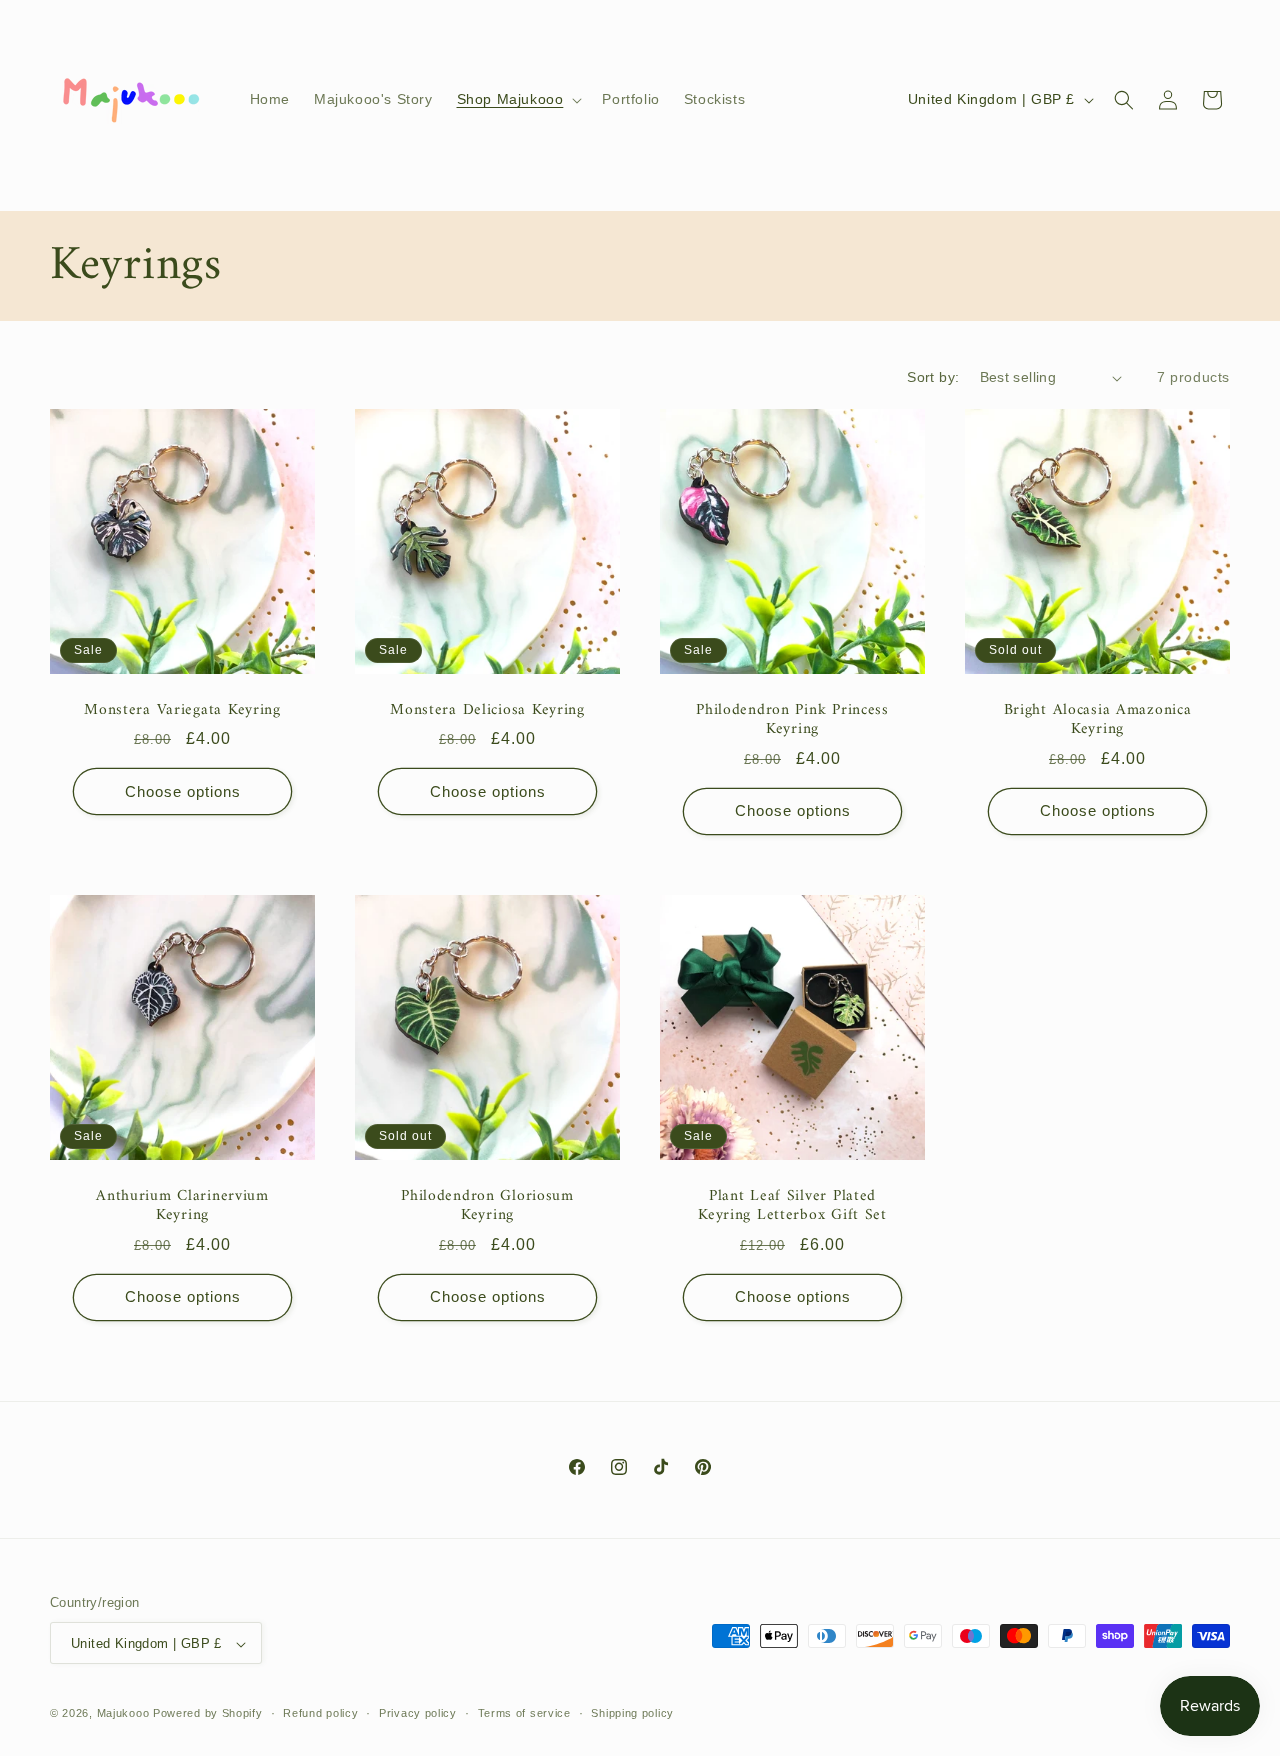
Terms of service (524, 1713)
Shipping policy (632, 1713)
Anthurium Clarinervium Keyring (182, 1206)
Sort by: (933, 377)
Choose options (183, 791)
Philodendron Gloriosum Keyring (487, 1206)
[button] (518, 99)
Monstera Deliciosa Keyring (487, 710)
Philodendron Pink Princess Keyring (792, 720)
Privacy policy (418, 1713)
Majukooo (123, 1714)
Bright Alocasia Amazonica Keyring (1098, 720)
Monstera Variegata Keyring (182, 710)
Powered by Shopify (208, 1714)
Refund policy (320, 1713)
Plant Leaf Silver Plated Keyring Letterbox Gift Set (792, 1206)
